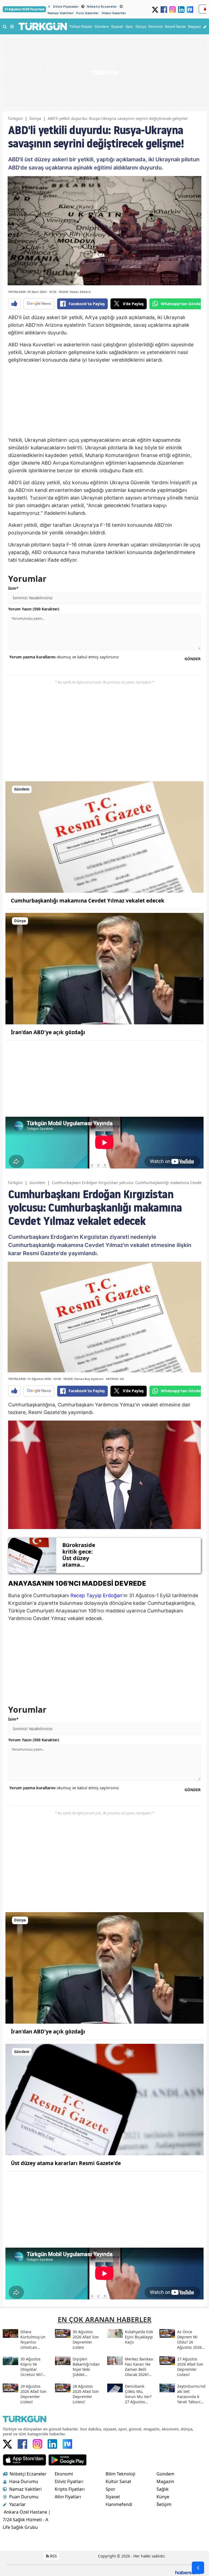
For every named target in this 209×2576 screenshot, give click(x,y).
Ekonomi (64, 2474)
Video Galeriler (114, 13)
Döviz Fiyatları (69, 2481)
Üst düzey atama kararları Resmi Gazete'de (66, 2163)
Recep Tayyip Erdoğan (96, 1595)
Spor (110, 2489)
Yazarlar (18, 2504)
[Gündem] (104, 837)
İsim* (13, 588)
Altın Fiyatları (68, 2497)
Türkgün (15, 118)
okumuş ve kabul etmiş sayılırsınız (64, 657)
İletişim (164, 2504)
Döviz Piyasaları (66, 7)
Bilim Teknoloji (120, 2474)
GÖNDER (193, 659)
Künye (163, 2497)
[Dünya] (104, 968)
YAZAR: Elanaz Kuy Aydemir (83, 1379)
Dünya (35, 118)
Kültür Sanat (118, 2481)
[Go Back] (198, 2568)
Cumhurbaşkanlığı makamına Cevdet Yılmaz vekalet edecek (88, 901)
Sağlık (163, 2489)
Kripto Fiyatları (70, 2489)
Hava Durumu (24, 2481)
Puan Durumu (24, 2497)
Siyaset (113, 2497)
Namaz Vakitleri (61, 13)
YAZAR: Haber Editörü (75, 292)
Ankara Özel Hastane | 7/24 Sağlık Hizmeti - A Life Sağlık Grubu (27, 2520)
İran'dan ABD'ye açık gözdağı (48, 1032)
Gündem (37, 1183)
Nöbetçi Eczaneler (102, 7)
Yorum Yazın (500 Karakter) (34, 609)
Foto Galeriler (87, 13)
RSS (53, 2556)
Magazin (165, 2481)
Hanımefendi (119, 2504)
